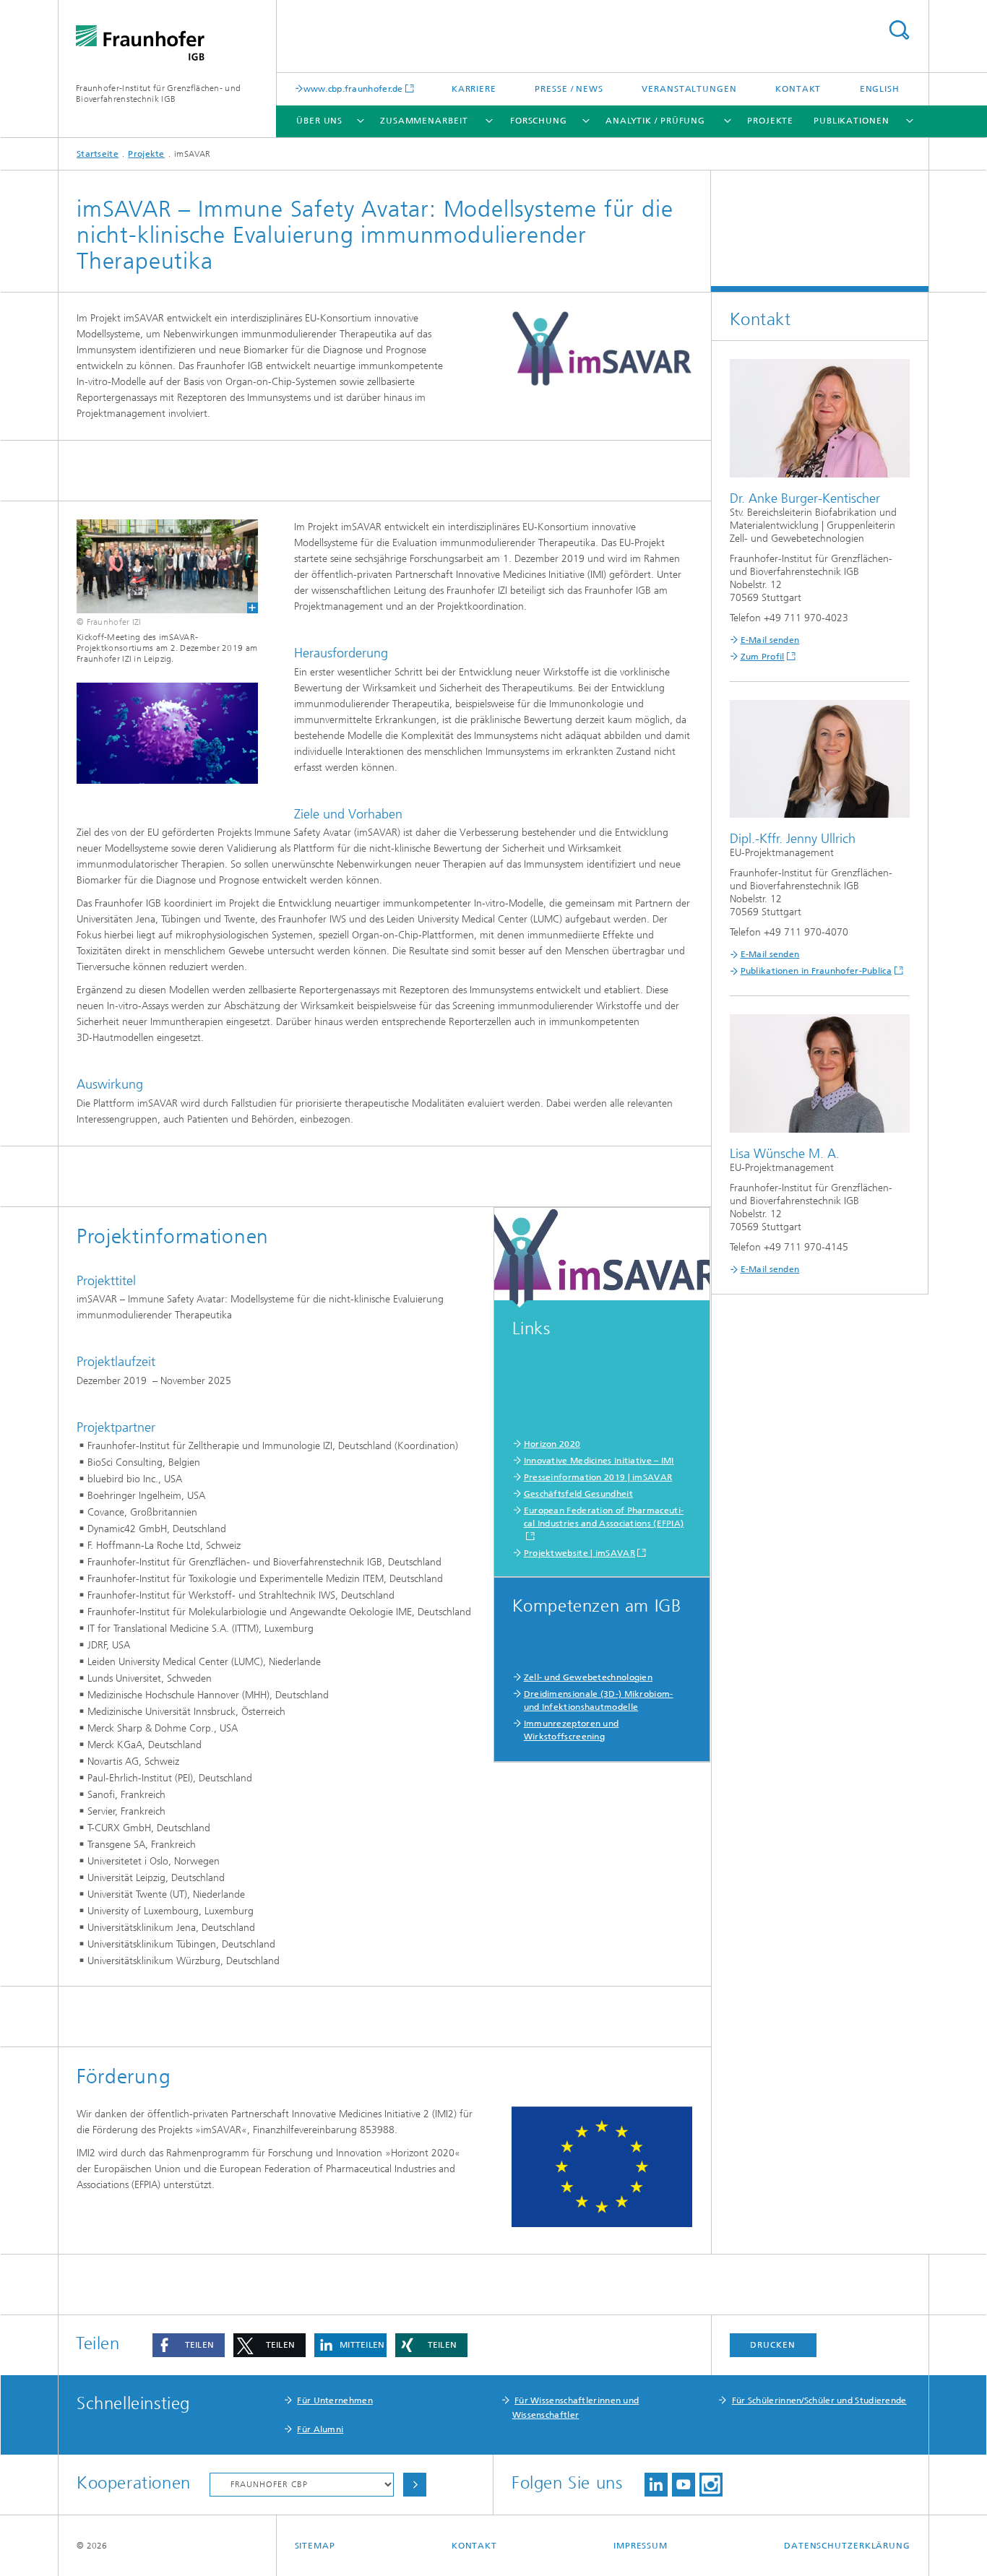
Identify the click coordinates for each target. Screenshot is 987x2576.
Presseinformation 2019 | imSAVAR (598, 1477)
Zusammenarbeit (424, 121)
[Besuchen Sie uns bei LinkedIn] (656, 2485)
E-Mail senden (770, 640)
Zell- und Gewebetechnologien (588, 1677)
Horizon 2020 (552, 1444)
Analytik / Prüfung (655, 121)
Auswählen (415, 2485)
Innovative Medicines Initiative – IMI (599, 1461)
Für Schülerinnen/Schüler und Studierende (819, 2400)
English (880, 89)
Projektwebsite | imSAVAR (579, 1553)
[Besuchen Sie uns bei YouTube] (684, 2485)
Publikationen (852, 121)
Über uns (319, 121)
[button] (189, 2345)
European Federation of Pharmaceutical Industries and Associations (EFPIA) (604, 1517)
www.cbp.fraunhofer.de (353, 88)
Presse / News (569, 89)
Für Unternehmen (335, 2400)
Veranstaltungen (689, 89)
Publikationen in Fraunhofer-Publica (816, 971)
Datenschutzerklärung (847, 2546)
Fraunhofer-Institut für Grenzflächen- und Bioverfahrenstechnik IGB (158, 94)
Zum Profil (763, 657)
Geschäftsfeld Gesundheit (578, 1494)
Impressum (641, 2546)
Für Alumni (320, 2429)
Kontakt (798, 89)
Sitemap (315, 2546)
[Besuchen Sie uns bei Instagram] (711, 2485)
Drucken (772, 2345)
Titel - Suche (899, 30)
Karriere (474, 89)
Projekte (770, 121)
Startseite (98, 154)
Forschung (539, 121)
